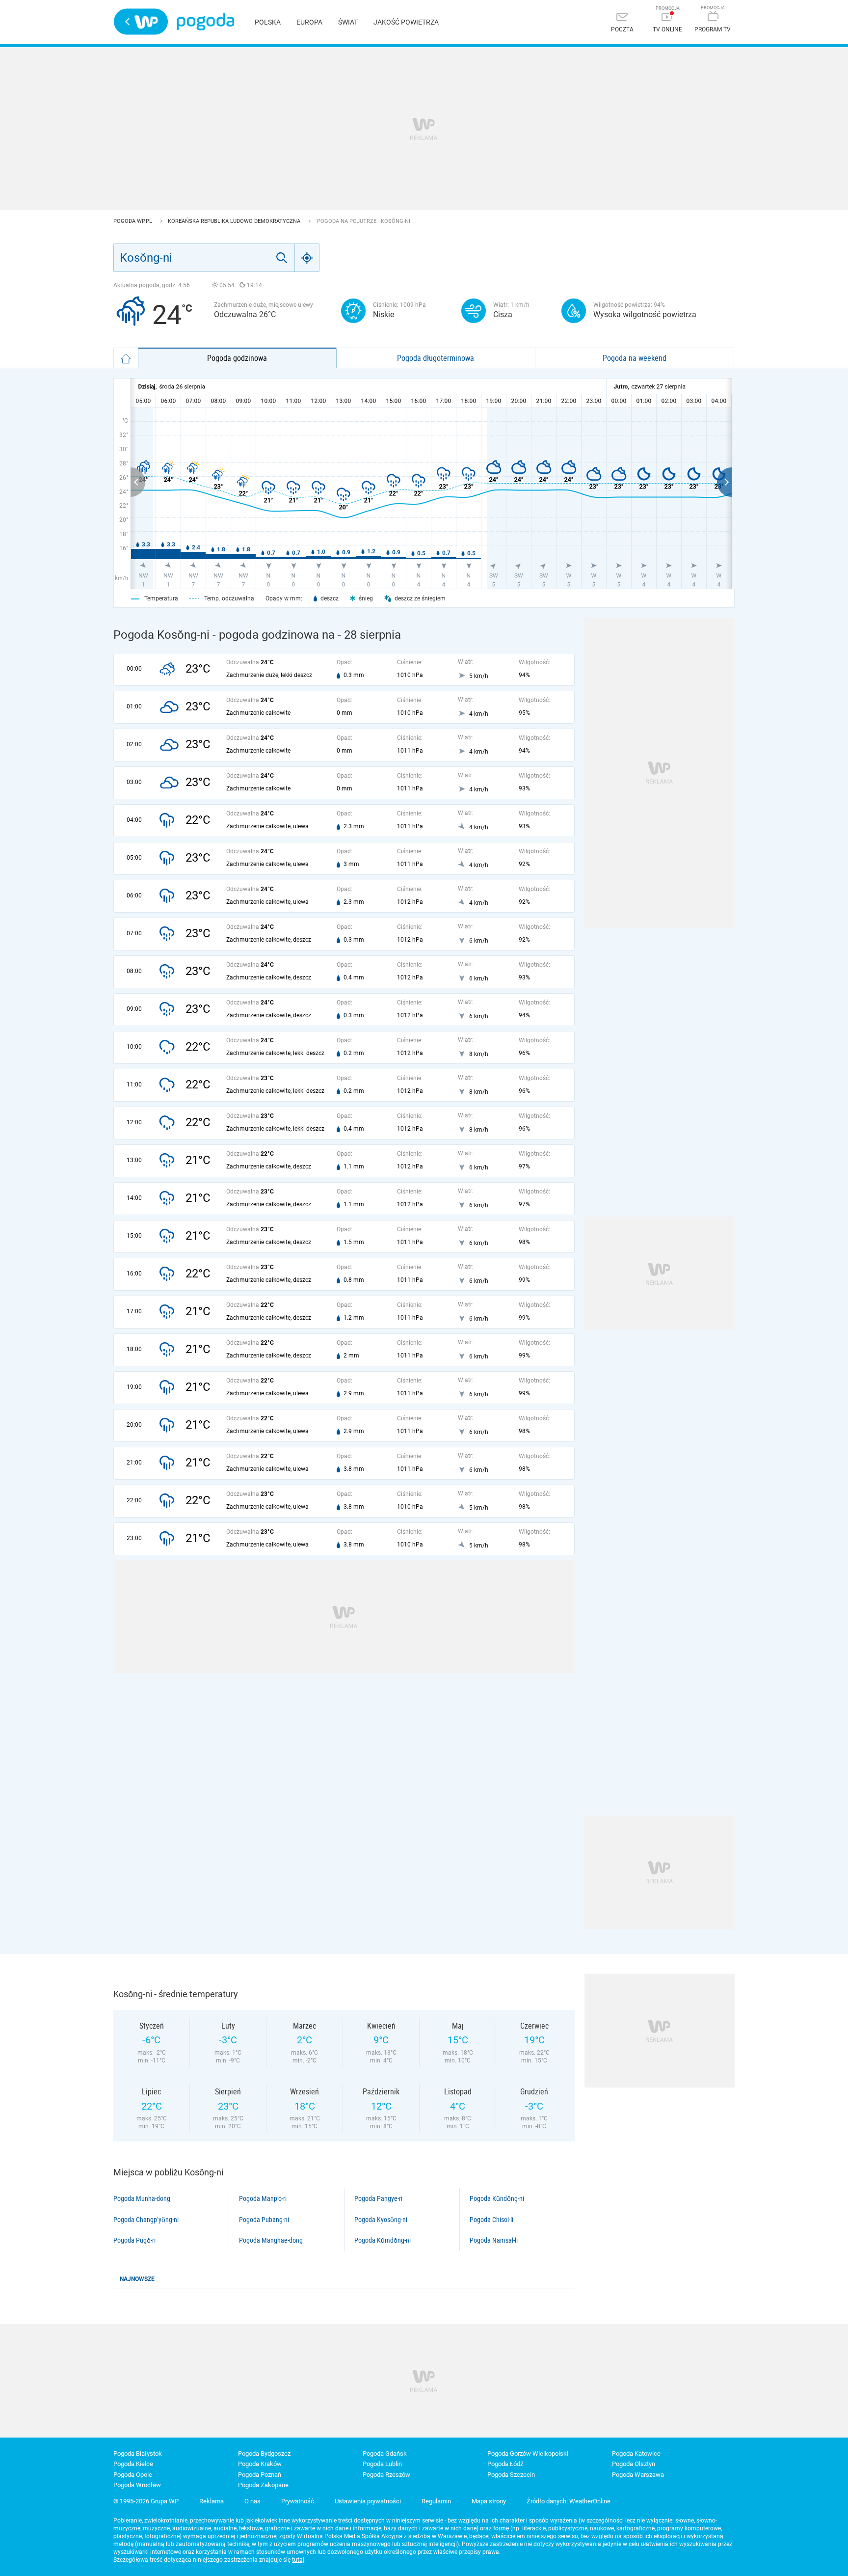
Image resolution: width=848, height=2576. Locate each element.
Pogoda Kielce (133, 2464)
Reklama (212, 2501)
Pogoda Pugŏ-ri (134, 2240)
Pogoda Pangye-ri (378, 2198)
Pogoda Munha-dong (142, 2198)
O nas (252, 2501)
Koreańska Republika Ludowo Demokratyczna (235, 221)
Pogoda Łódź (505, 2464)
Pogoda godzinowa (237, 358)
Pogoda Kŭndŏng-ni (497, 2198)
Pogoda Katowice (636, 2454)
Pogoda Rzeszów (386, 2475)
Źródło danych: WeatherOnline (569, 2501)
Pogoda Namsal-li (494, 2240)
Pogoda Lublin (382, 2464)
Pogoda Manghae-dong (271, 2240)
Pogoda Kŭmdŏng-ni (383, 2240)
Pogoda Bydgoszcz (264, 2454)
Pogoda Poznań (260, 2475)
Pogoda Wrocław (137, 2485)
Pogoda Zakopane (263, 2485)
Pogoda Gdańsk (385, 2454)
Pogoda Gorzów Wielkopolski (528, 2454)
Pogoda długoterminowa (436, 358)
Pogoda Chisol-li (491, 2220)
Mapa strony (489, 2501)
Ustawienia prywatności (368, 2501)
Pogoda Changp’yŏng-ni (146, 2220)
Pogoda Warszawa (638, 2475)
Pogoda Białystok (138, 2454)
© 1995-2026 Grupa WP (146, 2501)
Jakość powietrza (406, 22)
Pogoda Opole (133, 2475)
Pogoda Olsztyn (634, 2464)
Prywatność (298, 2501)
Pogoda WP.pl (133, 221)
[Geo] (307, 258)
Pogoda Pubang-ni (264, 2220)
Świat (348, 22)
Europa (309, 22)
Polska (268, 22)
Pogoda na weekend (635, 358)
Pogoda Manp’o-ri (263, 2198)
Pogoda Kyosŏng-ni (381, 2220)
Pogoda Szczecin (511, 2475)
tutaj (298, 2560)
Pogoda (205, 22)
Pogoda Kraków (260, 2464)
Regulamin (436, 2501)
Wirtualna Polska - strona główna (141, 22)
